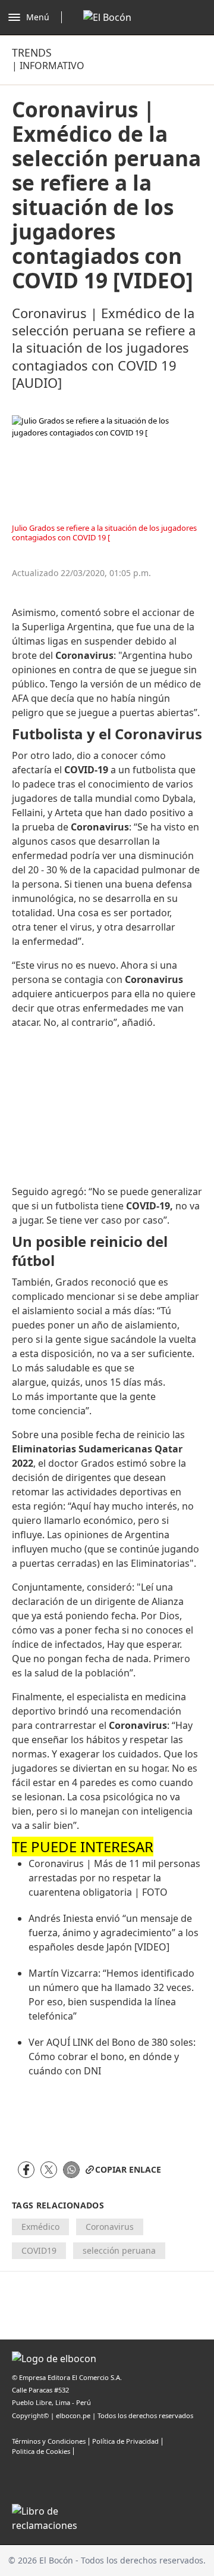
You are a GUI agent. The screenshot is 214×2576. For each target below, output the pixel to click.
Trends (32, 52)
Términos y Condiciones (49, 2441)
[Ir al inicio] (107, 17)
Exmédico (40, 2227)
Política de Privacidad (125, 2441)
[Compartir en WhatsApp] (71, 2170)
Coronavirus (110, 2227)
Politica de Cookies (41, 2451)
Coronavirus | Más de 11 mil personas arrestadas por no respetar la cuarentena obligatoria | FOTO (114, 1878)
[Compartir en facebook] (26, 2170)
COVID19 (39, 2250)
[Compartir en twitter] (49, 2170)
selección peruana (119, 2250)
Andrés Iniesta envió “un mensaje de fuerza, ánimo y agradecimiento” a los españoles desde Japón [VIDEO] (114, 1933)
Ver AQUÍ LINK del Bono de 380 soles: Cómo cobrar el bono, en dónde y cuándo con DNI (112, 2057)
